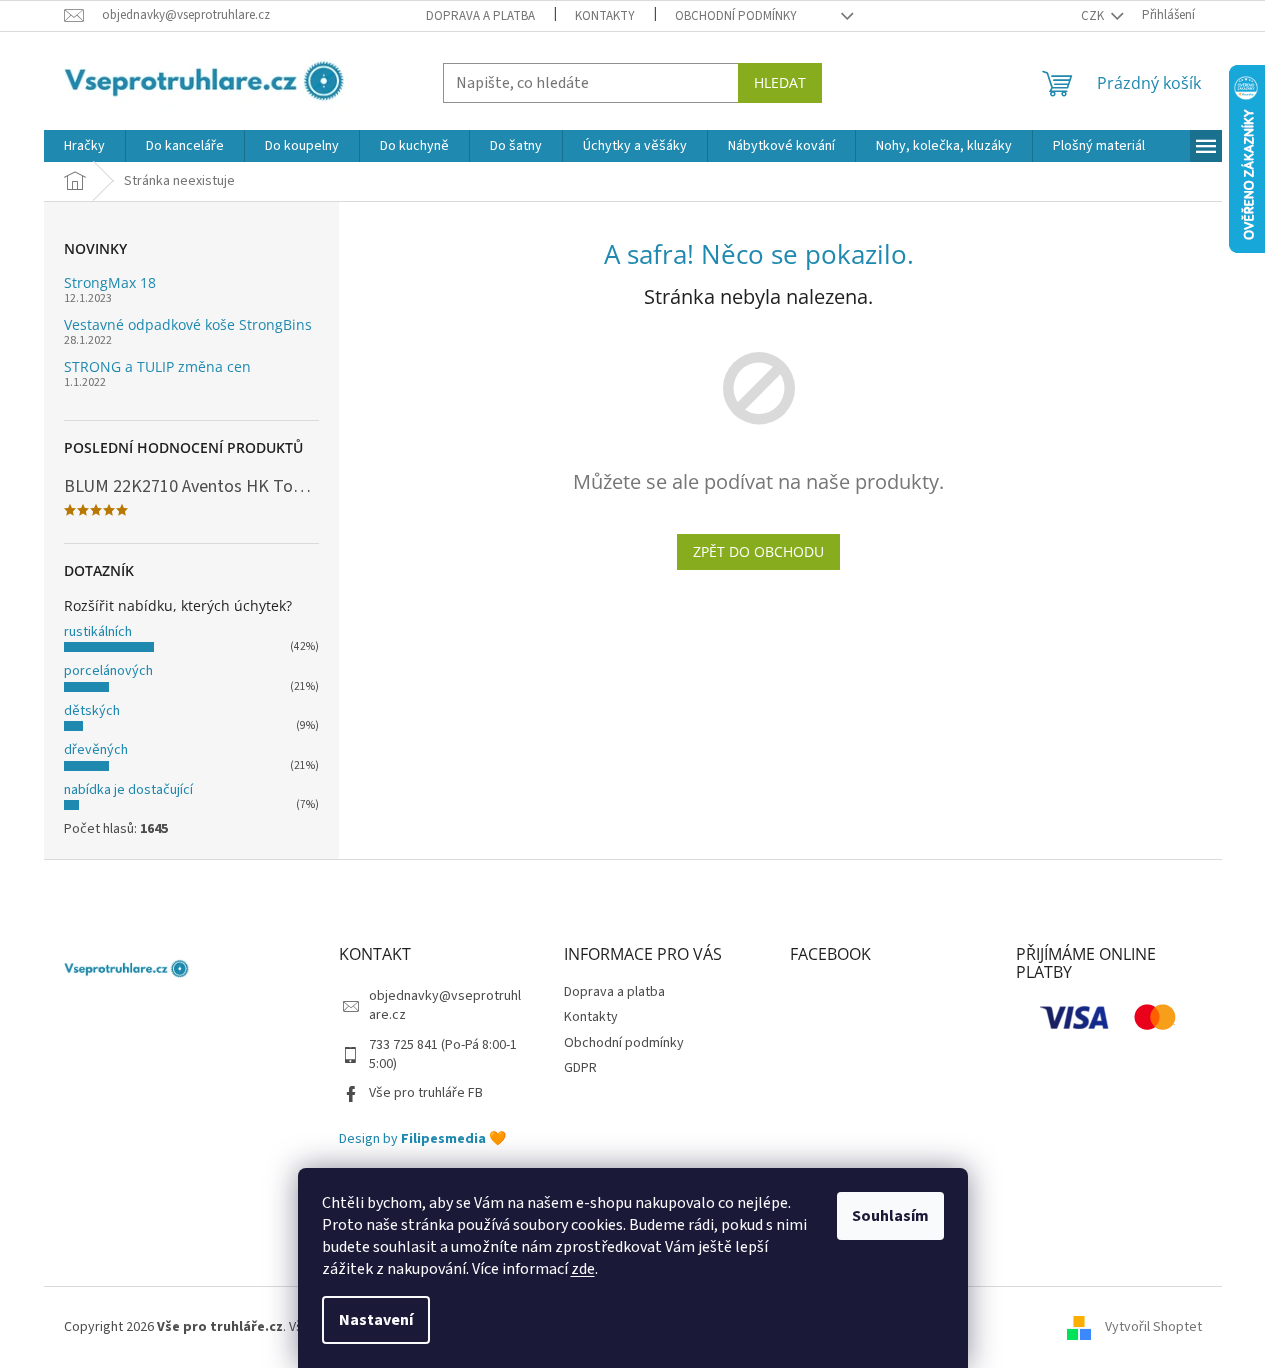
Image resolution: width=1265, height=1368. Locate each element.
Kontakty (605, 16)
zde (583, 1269)
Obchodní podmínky (736, 16)
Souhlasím (890, 1216)
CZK (1094, 16)
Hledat (780, 82)
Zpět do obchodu (758, 551)
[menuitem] (84, 146)
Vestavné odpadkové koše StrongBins (188, 324)
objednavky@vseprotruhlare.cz (445, 1005)
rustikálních (98, 632)
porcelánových (108, 671)
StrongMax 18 (110, 282)
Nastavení (376, 1320)
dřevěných (96, 750)
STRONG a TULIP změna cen (157, 366)
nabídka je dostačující (128, 790)
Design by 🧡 (422, 1139)
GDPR (580, 1068)
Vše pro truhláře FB (426, 1093)
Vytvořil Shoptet (1153, 1327)
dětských (92, 711)
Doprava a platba (480, 16)
